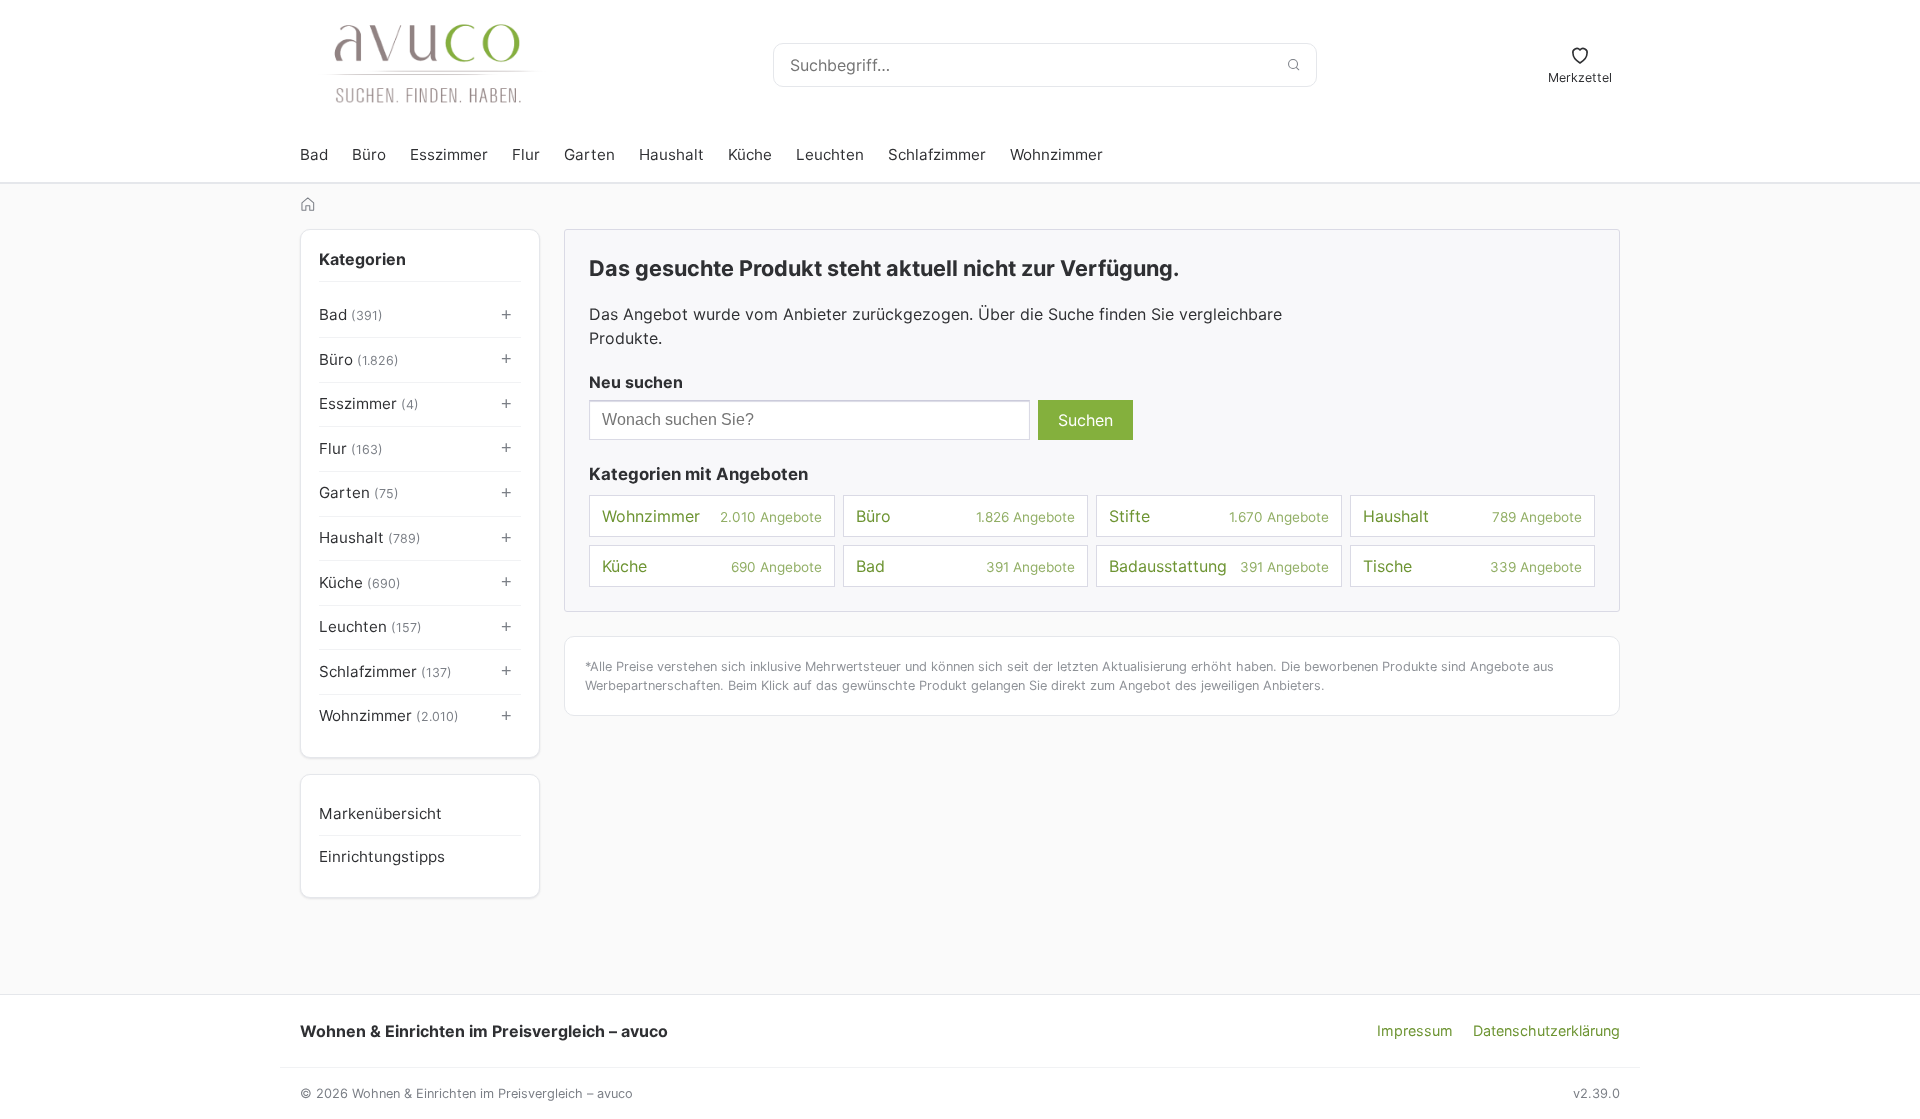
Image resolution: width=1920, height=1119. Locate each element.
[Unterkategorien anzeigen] (507, 316)
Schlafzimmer (937, 154)
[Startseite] (308, 204)
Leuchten (830, 154)
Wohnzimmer (1056, 154)
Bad (314, 154)
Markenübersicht (380, 813)
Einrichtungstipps (382, 856)
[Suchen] (1293, 65)
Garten (589, 154)
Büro (369, 154)
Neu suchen (636, 382)
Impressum (1415, 1030)
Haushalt (671, 154)
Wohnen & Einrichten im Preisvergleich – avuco (484, 1031)
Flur (526, 154)
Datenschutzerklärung (1546, 1030)
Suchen (1085, 420)
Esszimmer (449, 154)
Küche (750, 154)
